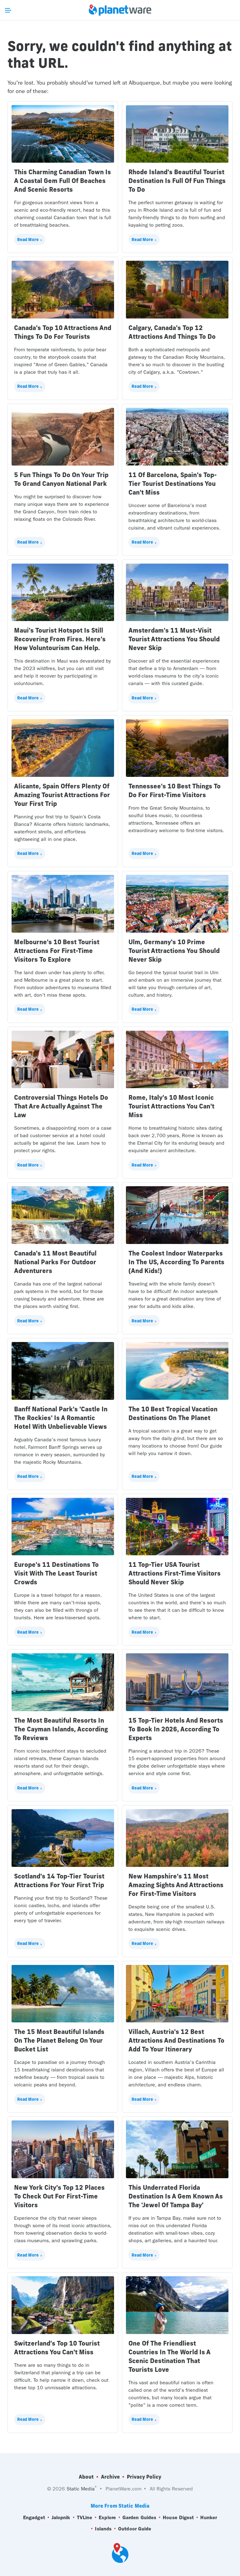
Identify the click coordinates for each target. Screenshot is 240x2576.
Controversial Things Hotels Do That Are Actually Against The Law (61, 1106)
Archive (110, 2477)
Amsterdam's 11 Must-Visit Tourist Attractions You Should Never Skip (174, 639)
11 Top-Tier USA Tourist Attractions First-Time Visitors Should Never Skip (175, 1573)
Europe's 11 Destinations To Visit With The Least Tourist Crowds (56, 1573)
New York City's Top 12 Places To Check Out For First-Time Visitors (59, 2196)
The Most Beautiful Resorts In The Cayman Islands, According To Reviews (61, 1729)
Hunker (209, 2517)
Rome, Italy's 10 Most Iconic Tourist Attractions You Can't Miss (171, 1106)
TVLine (85, 2517)
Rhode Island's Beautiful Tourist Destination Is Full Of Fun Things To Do (177, 181)
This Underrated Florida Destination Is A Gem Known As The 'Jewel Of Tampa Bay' (176, 2196)
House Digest (178, 2517)
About (86, 2477)
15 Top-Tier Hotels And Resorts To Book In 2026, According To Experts (176, 1729)
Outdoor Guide (135, 2529)
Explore (107, 2517)
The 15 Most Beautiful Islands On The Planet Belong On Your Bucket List (59, 2040)
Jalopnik (61, 2517)
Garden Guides (139, 2517)
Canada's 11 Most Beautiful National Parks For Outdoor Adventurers (55, 1262)
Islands (103, 2529)
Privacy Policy (144, 2477)
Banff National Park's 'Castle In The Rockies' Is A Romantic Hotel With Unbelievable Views (61, 1418)
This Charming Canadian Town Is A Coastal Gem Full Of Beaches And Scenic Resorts (62, 181)
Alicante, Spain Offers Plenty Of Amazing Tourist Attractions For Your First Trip (62, 795)
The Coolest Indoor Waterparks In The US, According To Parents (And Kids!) (176, 1262)
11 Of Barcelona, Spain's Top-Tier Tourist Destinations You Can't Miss (173, 484)
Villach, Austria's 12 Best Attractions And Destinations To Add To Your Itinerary (176, 2040)
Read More (28, 239)
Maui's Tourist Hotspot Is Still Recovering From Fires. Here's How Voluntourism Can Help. (60, 639)
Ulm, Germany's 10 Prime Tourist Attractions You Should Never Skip (174, 951)
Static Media (81, 2489)
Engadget (34, 2517)
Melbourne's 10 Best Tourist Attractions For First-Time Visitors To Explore (57, 951)
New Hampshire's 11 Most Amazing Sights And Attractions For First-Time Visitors (176, 1885)
